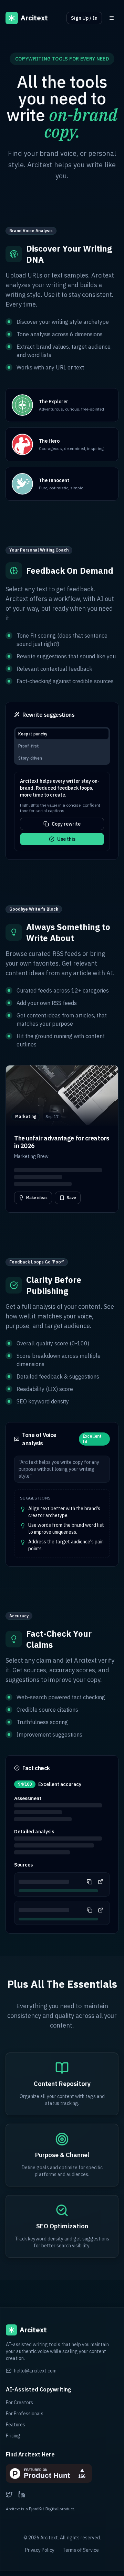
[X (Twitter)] (9, 2494)
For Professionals (25, 2414)
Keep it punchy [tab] (33, 734)
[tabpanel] (62, 811)
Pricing (13, 2436)
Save (71, 1198)
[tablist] (62, 746)
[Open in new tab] (101, 1882)
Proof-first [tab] (29, 746)
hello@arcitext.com (35, 2371)
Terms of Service (81, 2550)
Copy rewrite (66, 824)
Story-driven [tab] (30, 758)
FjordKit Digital (44, 2509)
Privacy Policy (40, 2550)
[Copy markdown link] (90, 1882)
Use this (66, 839)
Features (15, 2425)
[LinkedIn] (22, 2494)
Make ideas (37, 1198)
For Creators (19, 2403)
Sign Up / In (84, 18)
